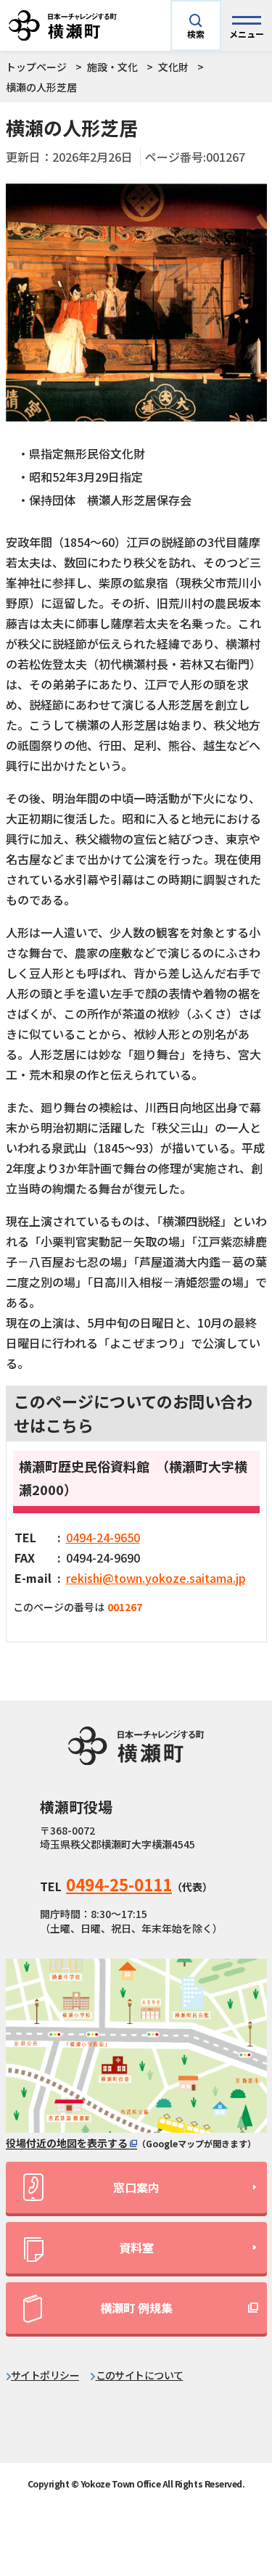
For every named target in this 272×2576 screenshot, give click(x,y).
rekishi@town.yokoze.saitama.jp (156, 1578)
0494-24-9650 (103, 1537)
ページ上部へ (238, 2439)
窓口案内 (136, 2187)
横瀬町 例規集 (136, 2308)
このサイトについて (140, 2375)
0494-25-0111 (119, 1884)
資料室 (136, 2247)
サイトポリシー (45, 2375)
